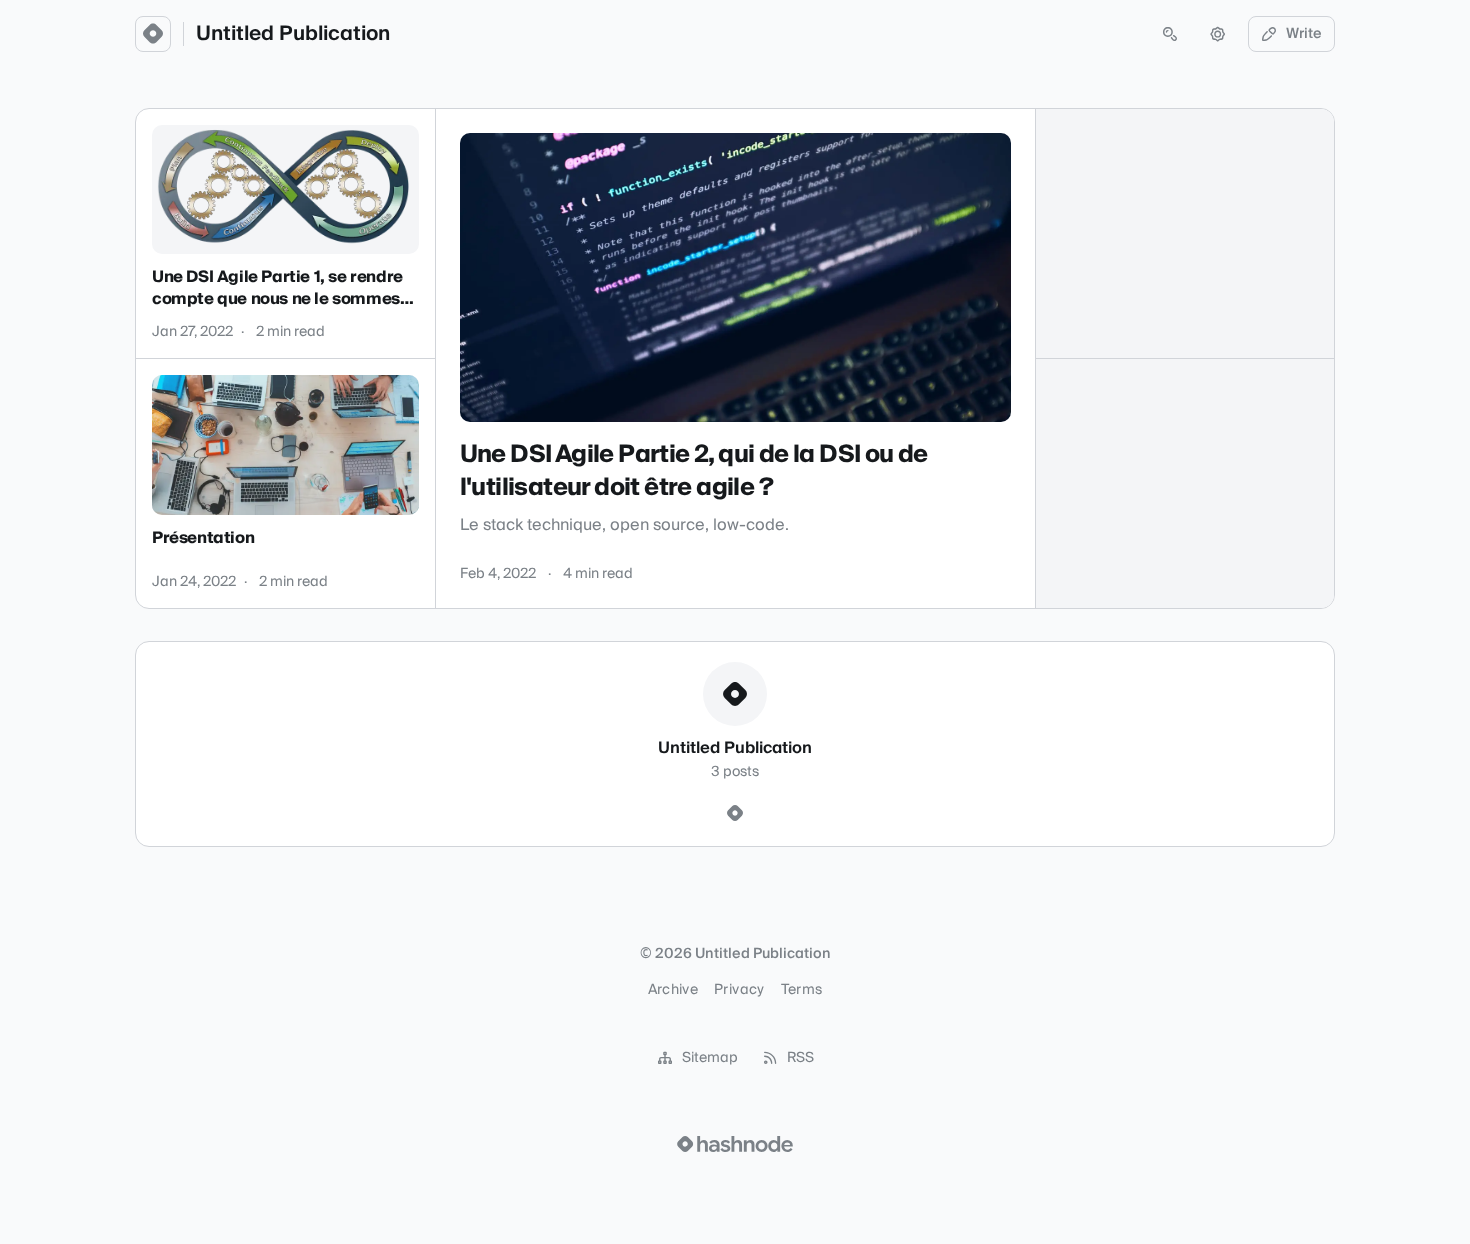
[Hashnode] (735, 814)
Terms (802, 990)
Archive (673, 990)
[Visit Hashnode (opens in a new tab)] (735, 1144)
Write (1304, 34)
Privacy (739, 990)
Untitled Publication (293, 34)
